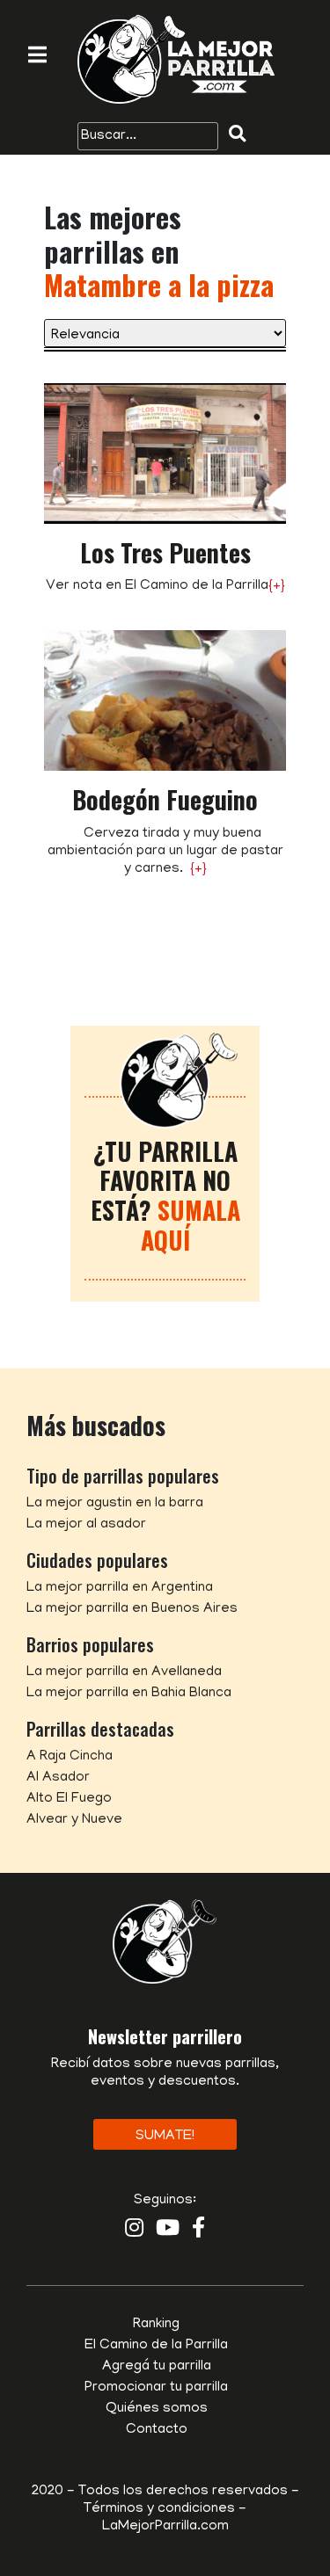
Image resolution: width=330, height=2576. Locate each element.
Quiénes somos (157, 2409)
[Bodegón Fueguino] (165, 701)
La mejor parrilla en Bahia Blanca (129, 1694)
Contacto (157, 2430)
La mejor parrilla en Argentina (120, 1588)
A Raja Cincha (70, 1757)
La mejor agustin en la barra (115, 1504)
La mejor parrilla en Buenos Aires (132, 1609)
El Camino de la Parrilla (156, 2346)
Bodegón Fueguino (165, 799)
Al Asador (58, 1778)
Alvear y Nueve (74, 1820)
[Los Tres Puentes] (165, 454)
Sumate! (165, 2137)
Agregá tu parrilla (157, 2367)
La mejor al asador (86, 1525)
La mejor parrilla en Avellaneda (124, 1673)
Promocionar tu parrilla (156, 2388)
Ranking (156, 2325)
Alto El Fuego (69, 1799)
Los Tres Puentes (165, 552)
